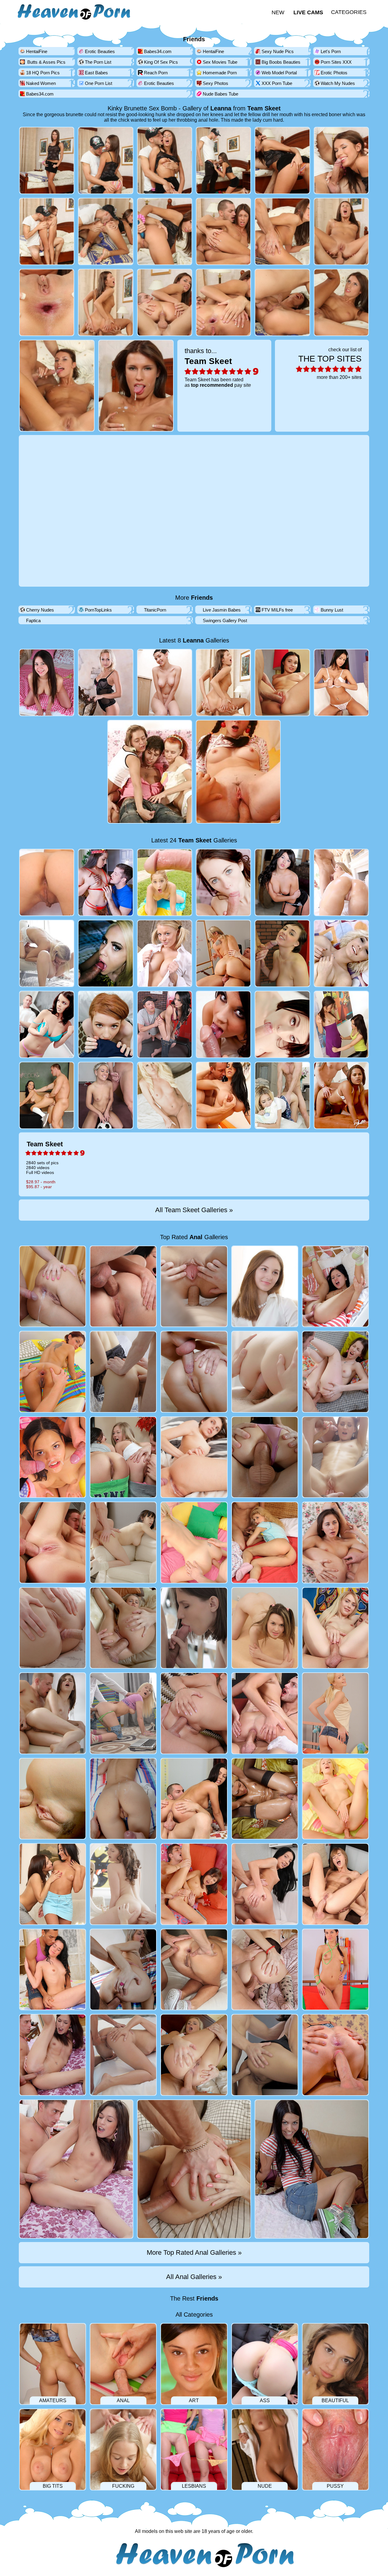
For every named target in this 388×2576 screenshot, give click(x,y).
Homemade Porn (220, 73)
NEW (278, 12)
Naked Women (41, 83)
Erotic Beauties (100, 51)
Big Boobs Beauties (281, 62)
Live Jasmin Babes (222, 610)
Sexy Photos (216, 83)
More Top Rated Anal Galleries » (194, 2252)
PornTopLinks (98, 610)
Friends (194, 39)
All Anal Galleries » (194, 2277)
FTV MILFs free (277, 610)
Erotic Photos (334, 73)
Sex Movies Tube (220, 62)
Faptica (33, 620)
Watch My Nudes (338, 83)
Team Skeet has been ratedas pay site (218, 367)
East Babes (96, 73)
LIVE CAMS (308, 12)
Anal (196, 1237)
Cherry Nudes (40, 610)
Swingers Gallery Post (225, 620)
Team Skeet (264, 108)
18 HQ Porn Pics (43, 73)
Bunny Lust (332, 610)
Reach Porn (156, 73)
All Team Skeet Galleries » (194, 1210)
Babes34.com (158, 51)
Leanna (221, 108)
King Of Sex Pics (161, 62)
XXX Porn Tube (277, 83)
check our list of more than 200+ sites (330, 363)
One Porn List (99, 83)
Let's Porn (331, 51)
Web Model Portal (279, 73)
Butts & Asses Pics (46, 62)
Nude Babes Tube (221, 94)
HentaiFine (37, 51)
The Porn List (98, 62)
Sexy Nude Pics (278, 51)
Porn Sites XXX (336, 62)
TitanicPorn (155, 610)
